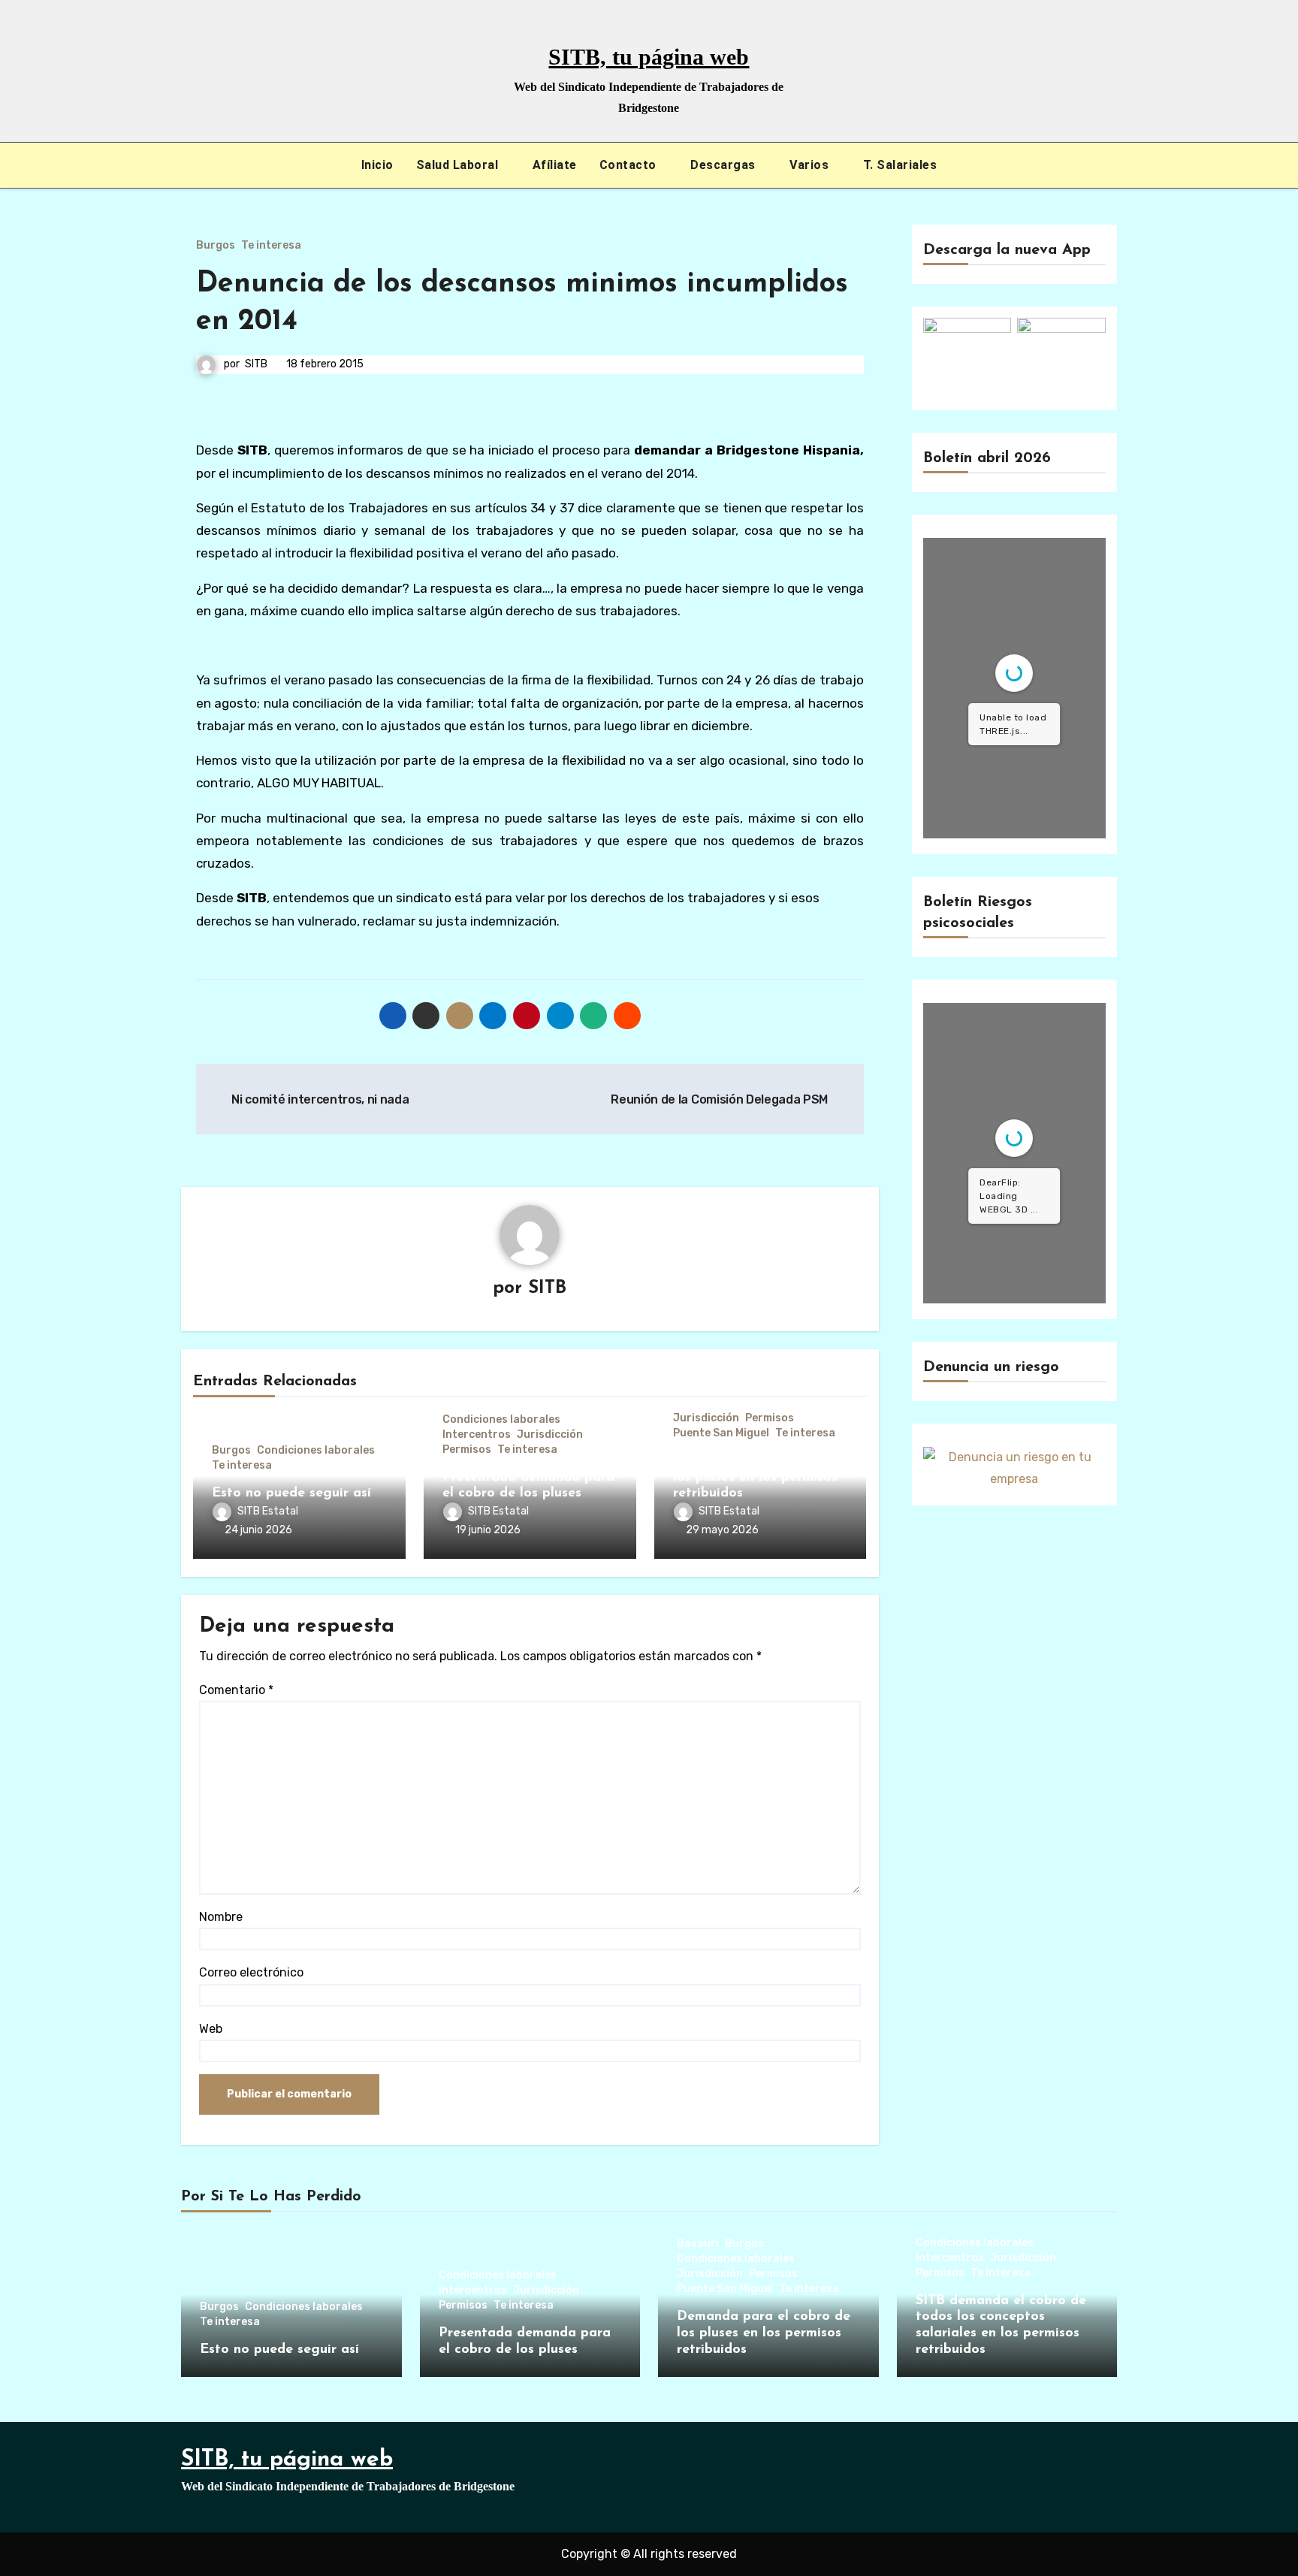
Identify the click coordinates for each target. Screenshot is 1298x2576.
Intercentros (477, 1435)
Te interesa (271, 246)
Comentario (236, 1690)
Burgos (216, 246)
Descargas (724, 165)
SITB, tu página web (649, 57)
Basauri (698, 2244)
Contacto (630, 165)
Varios (811, 165)
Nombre (221, 1917)
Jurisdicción (550, 1435)
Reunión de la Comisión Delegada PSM (720, 1099)
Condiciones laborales (316, 1451)
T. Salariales (900, 165)
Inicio (377, 165)
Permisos (467, 1450)
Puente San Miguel (721, 1433)
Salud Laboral (459, 165)
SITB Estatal (268, 1511)
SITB (256, 364)
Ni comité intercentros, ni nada (319, 1099)
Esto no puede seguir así (291, 1493)
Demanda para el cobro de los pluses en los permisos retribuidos (760, 1477)
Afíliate (555, 165)
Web (211, 2029)
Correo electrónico (251, 1972)
